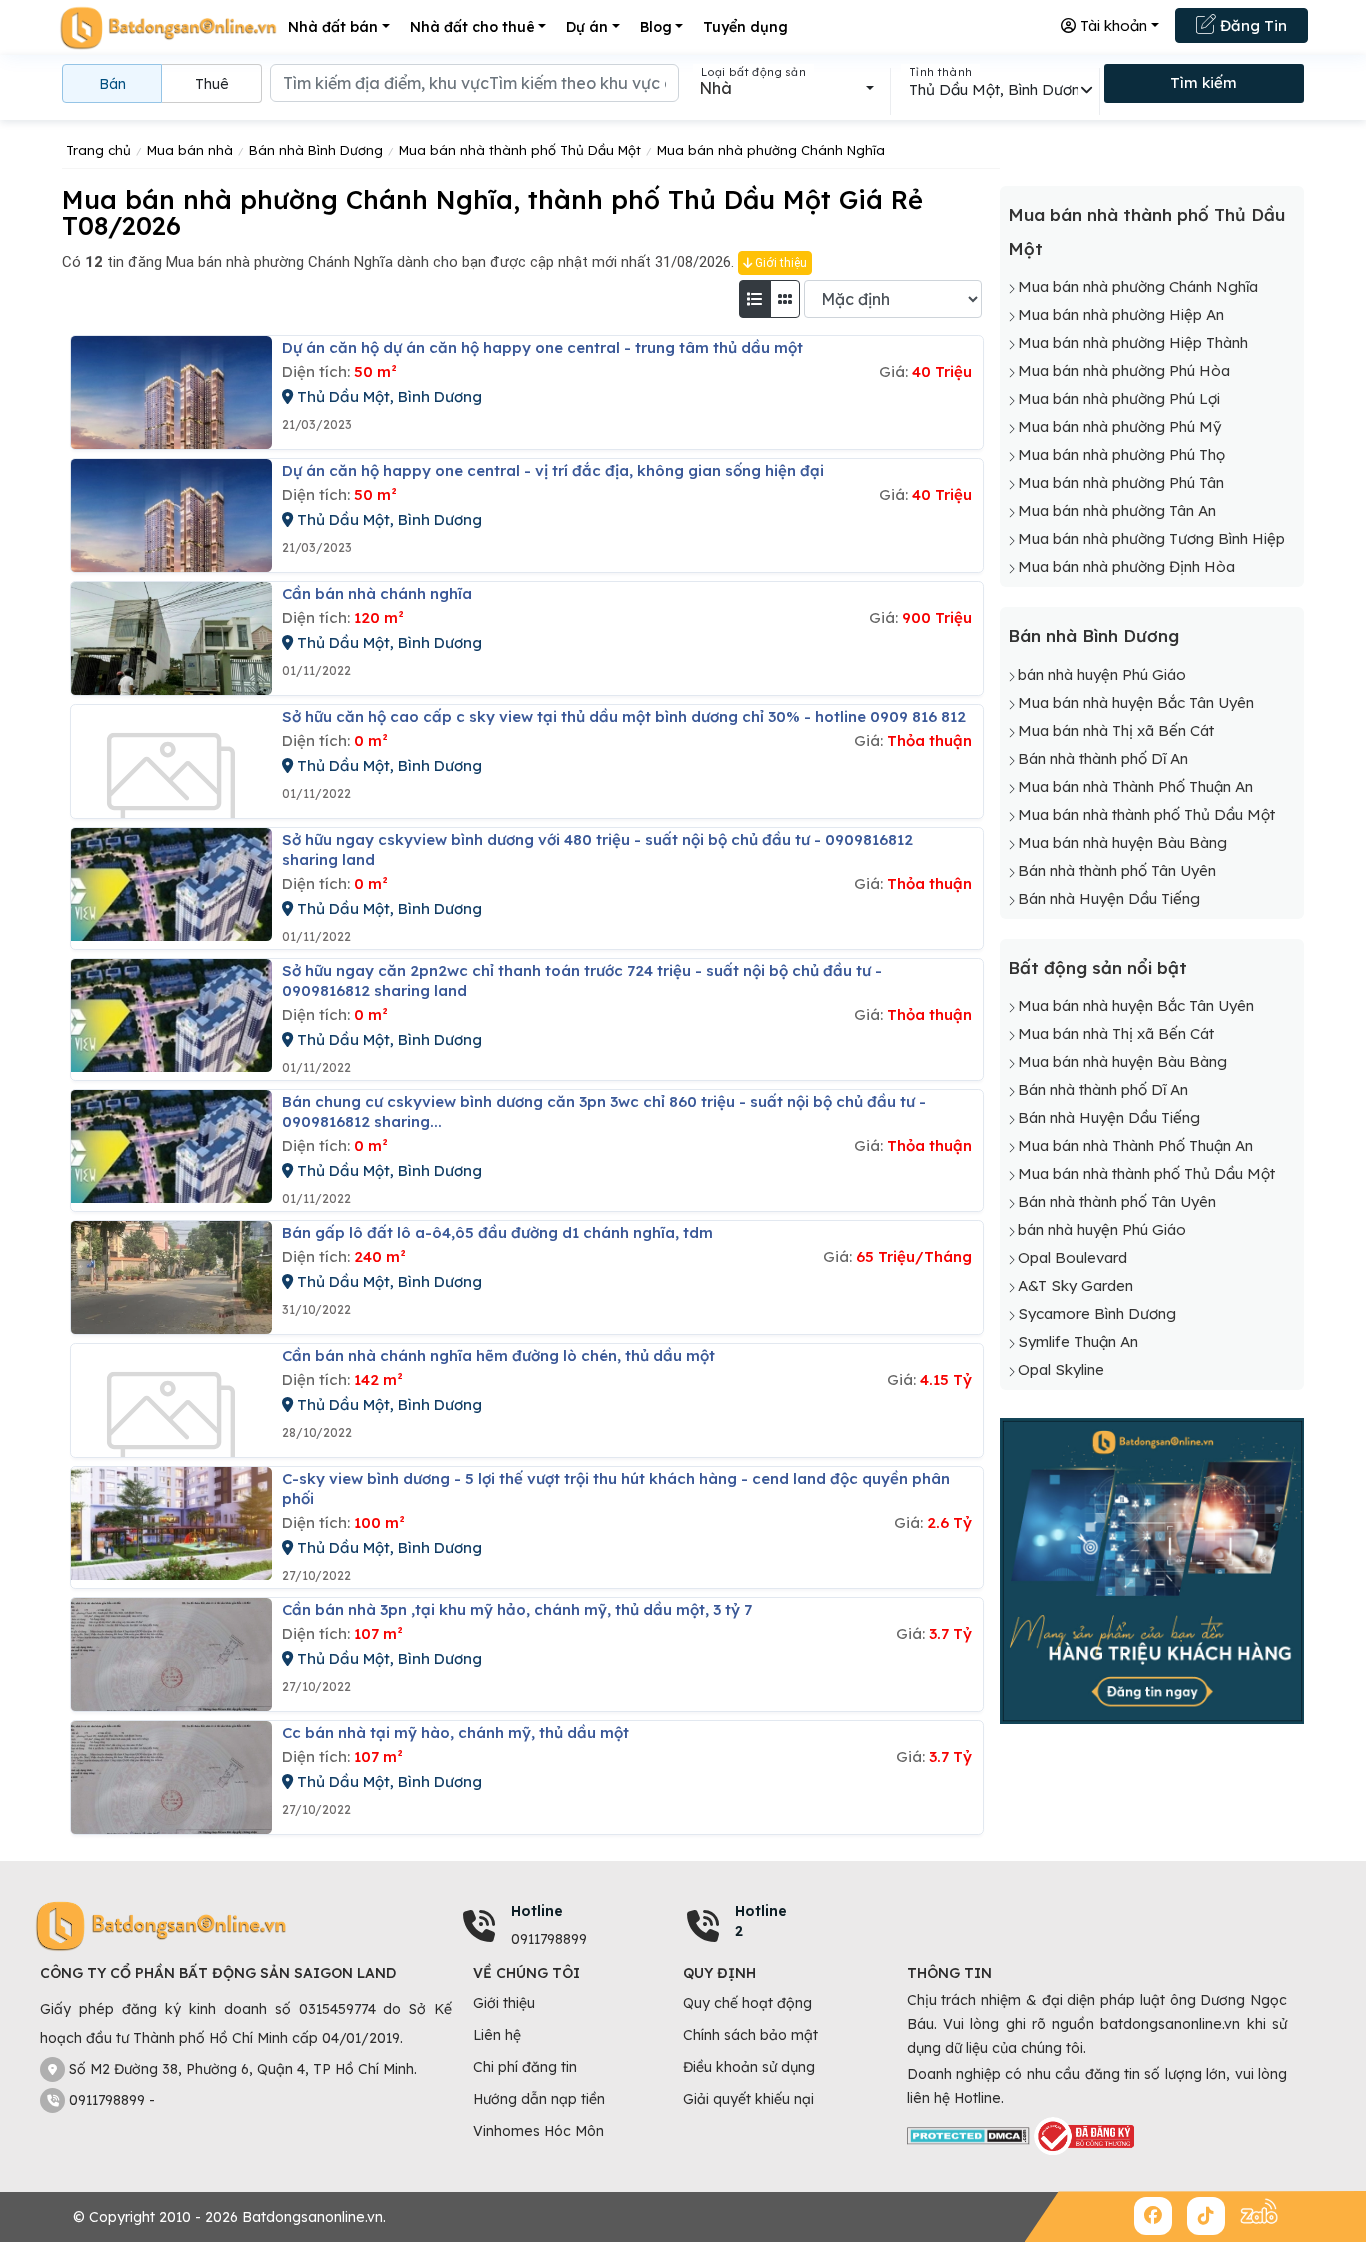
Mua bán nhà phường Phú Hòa (1124, 370)
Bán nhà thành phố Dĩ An (1103, 758)
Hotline (537, 1911)
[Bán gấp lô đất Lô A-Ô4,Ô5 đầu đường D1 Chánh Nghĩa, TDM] (171, 1277)
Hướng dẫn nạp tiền (539, 2099)
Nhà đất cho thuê (472, 27)
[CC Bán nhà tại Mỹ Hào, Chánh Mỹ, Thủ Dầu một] (171, 1777)
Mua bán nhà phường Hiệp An (1121, 314)
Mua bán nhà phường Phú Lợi (1119, 398)
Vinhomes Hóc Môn (538, 2131)
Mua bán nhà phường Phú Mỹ (1119, 426)
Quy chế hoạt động (747, 2003)
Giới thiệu (779, 263)
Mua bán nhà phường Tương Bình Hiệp (1151, 538)
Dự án (587, 27)
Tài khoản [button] (1111, 25)
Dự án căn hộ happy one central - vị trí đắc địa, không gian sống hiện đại (553, 470)
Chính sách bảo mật (750, 2035)
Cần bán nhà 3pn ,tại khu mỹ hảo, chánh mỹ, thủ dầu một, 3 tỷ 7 (517, 1609)
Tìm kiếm (1203, 82)
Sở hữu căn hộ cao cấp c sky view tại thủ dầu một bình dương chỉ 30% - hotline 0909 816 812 (624, 716)
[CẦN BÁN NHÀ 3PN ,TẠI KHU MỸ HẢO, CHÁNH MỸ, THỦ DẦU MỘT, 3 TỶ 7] (171, 1654)
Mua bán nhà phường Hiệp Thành (1133, 342)
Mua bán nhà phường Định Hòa (1126, 566)
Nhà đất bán (333, 27)
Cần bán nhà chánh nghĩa (377, 593)
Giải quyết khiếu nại (748, 2099)
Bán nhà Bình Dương (1093, 635)
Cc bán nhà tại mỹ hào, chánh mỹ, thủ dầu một (455, 1732)
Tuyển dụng (745, 27)
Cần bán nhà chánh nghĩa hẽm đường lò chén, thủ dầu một (498, 1355)
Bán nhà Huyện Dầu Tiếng (1109, 898)
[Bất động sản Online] (168, 27)
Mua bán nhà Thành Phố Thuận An (1135, 786)
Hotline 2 (761, 1921)
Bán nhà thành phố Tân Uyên (1117, 870)
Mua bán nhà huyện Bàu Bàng (1122, 842)
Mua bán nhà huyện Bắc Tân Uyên (1136, 702)
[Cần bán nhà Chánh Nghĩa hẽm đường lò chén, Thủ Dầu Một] (171, 1400)
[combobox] (786, 88)
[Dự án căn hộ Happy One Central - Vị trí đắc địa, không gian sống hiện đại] (171, 515)
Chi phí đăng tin (525, 2067)
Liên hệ (497, 2035)
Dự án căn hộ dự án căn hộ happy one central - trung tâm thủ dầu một (542, 347)
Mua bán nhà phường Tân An (1117, 510)
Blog (656, 27)
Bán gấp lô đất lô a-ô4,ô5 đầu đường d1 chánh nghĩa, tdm (497, 1232)
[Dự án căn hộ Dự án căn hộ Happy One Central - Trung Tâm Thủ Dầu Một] (171, 392)
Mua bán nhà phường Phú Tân (1121, 482)
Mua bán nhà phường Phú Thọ (1121, 454)
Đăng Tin (1251, 25)
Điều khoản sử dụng (749, 2067)
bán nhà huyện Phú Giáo (1102, 674)
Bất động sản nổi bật (1097, 967)
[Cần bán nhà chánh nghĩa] (171, 638)
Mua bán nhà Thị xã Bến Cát (1116, 730)
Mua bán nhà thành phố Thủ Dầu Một (1146, 814)
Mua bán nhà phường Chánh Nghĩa (1138, 286)
